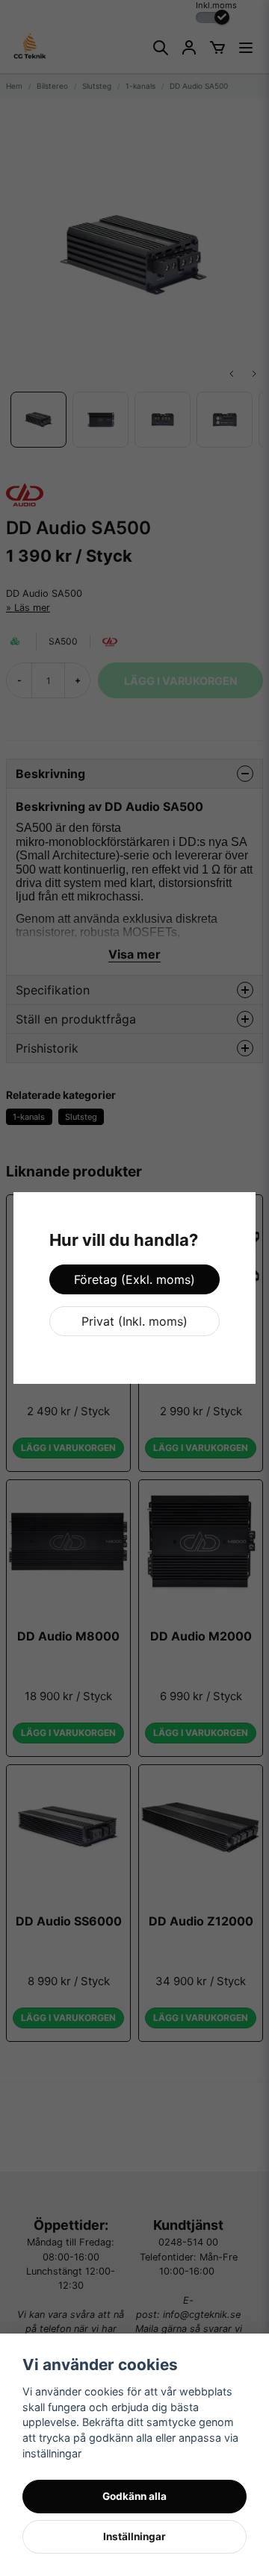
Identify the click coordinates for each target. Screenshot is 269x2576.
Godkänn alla (134, 2496)
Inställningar (134, 2536)
